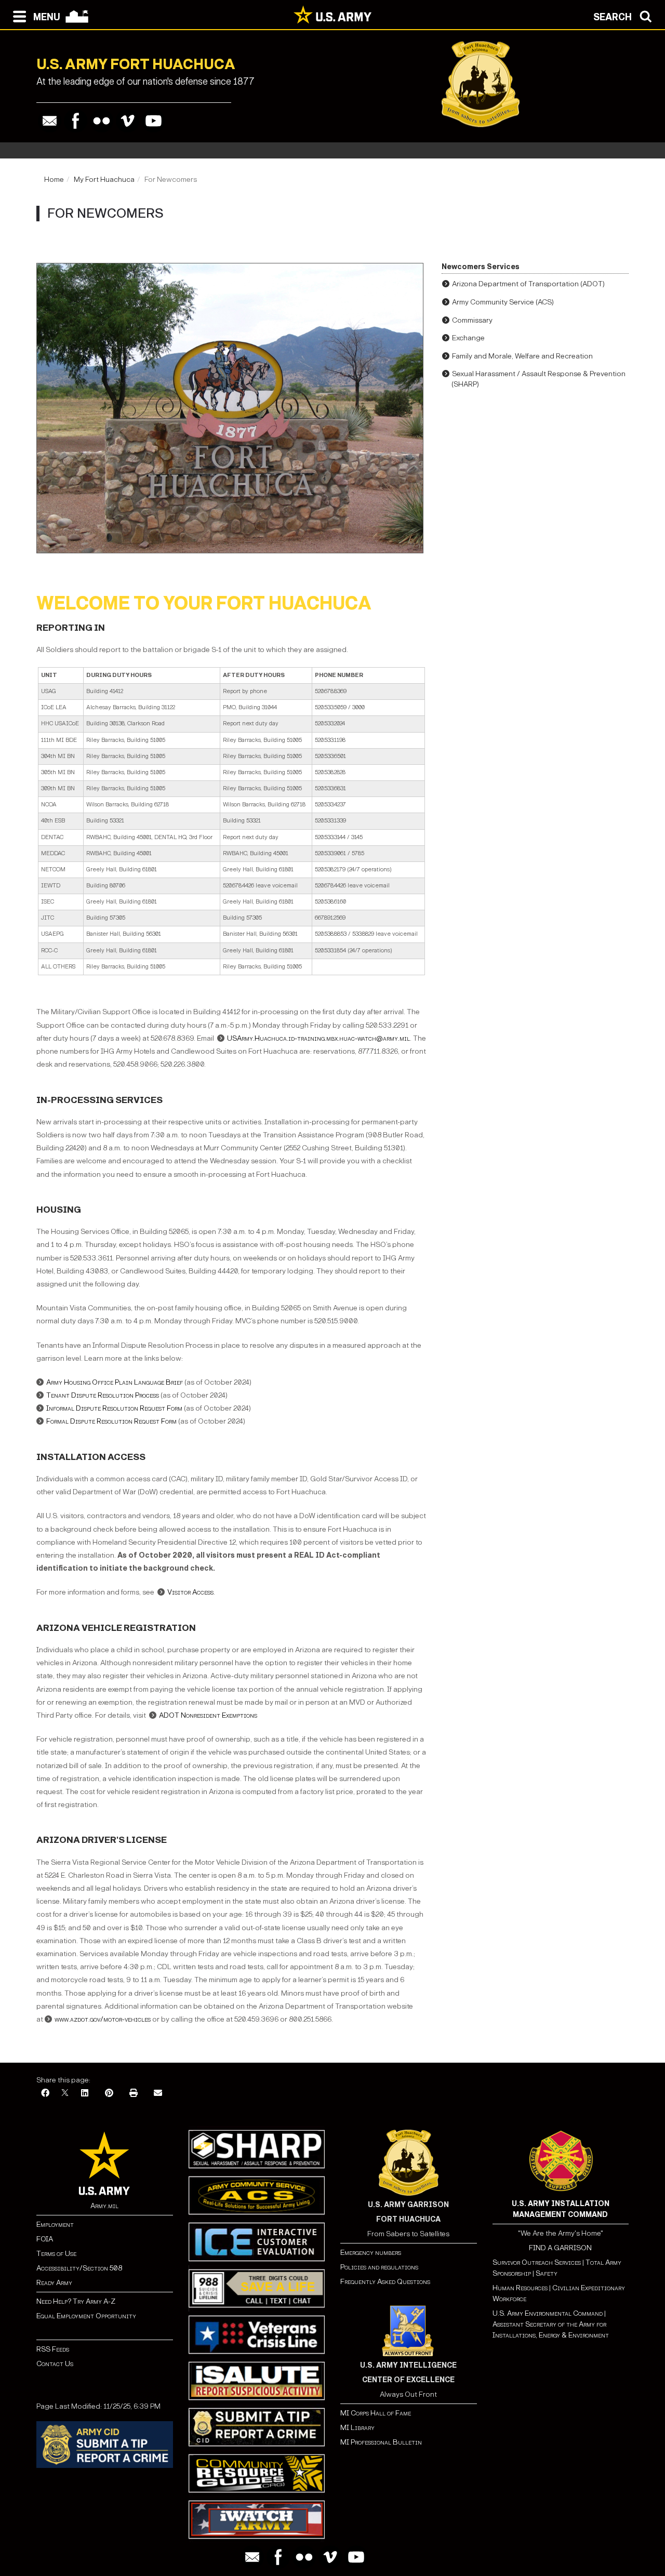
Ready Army (54, 2283)
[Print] (134, 2094)
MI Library (357, 2428)
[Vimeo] (128, 121)
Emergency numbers (371, 2253)
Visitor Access (190, 1592)
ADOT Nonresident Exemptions (208, 1715)
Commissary (472, 320)
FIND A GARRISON (560, 2248)
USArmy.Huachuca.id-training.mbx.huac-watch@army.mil (318, 1038)
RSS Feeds (53, 2349)
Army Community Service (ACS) (503, 302)
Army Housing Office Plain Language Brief (115, 1382)
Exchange (468, 338)
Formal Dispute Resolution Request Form (111, 1421)
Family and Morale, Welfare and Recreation (522, 356)
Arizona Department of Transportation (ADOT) (528, 284)
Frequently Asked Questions (385, 2282)
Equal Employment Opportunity (86, 2316)
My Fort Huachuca (104, 180)
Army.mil (104, 2206)
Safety (547, 2273)
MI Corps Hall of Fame (376, 2413)
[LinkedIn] (85, 2094)
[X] (65, 2094)
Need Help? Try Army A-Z (76, 2301)
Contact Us (55, 2364)
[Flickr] (102, 121)
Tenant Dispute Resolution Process (103, 1395)
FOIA (45, 2239)
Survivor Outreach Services (537, 2262)
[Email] (50, 121)
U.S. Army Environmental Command (548, 2313)
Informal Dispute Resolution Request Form (114, 1408)
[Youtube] (154, 121)
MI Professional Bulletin (381, 2442)
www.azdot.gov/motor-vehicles (103, 2019)
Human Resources (520, 2288)
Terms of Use (56, 2254)
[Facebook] (76, 121)
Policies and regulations (379, 2267)
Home (54, 180)
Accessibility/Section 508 (79, 2268)
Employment (55, 2225)
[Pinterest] (109, 2094)
